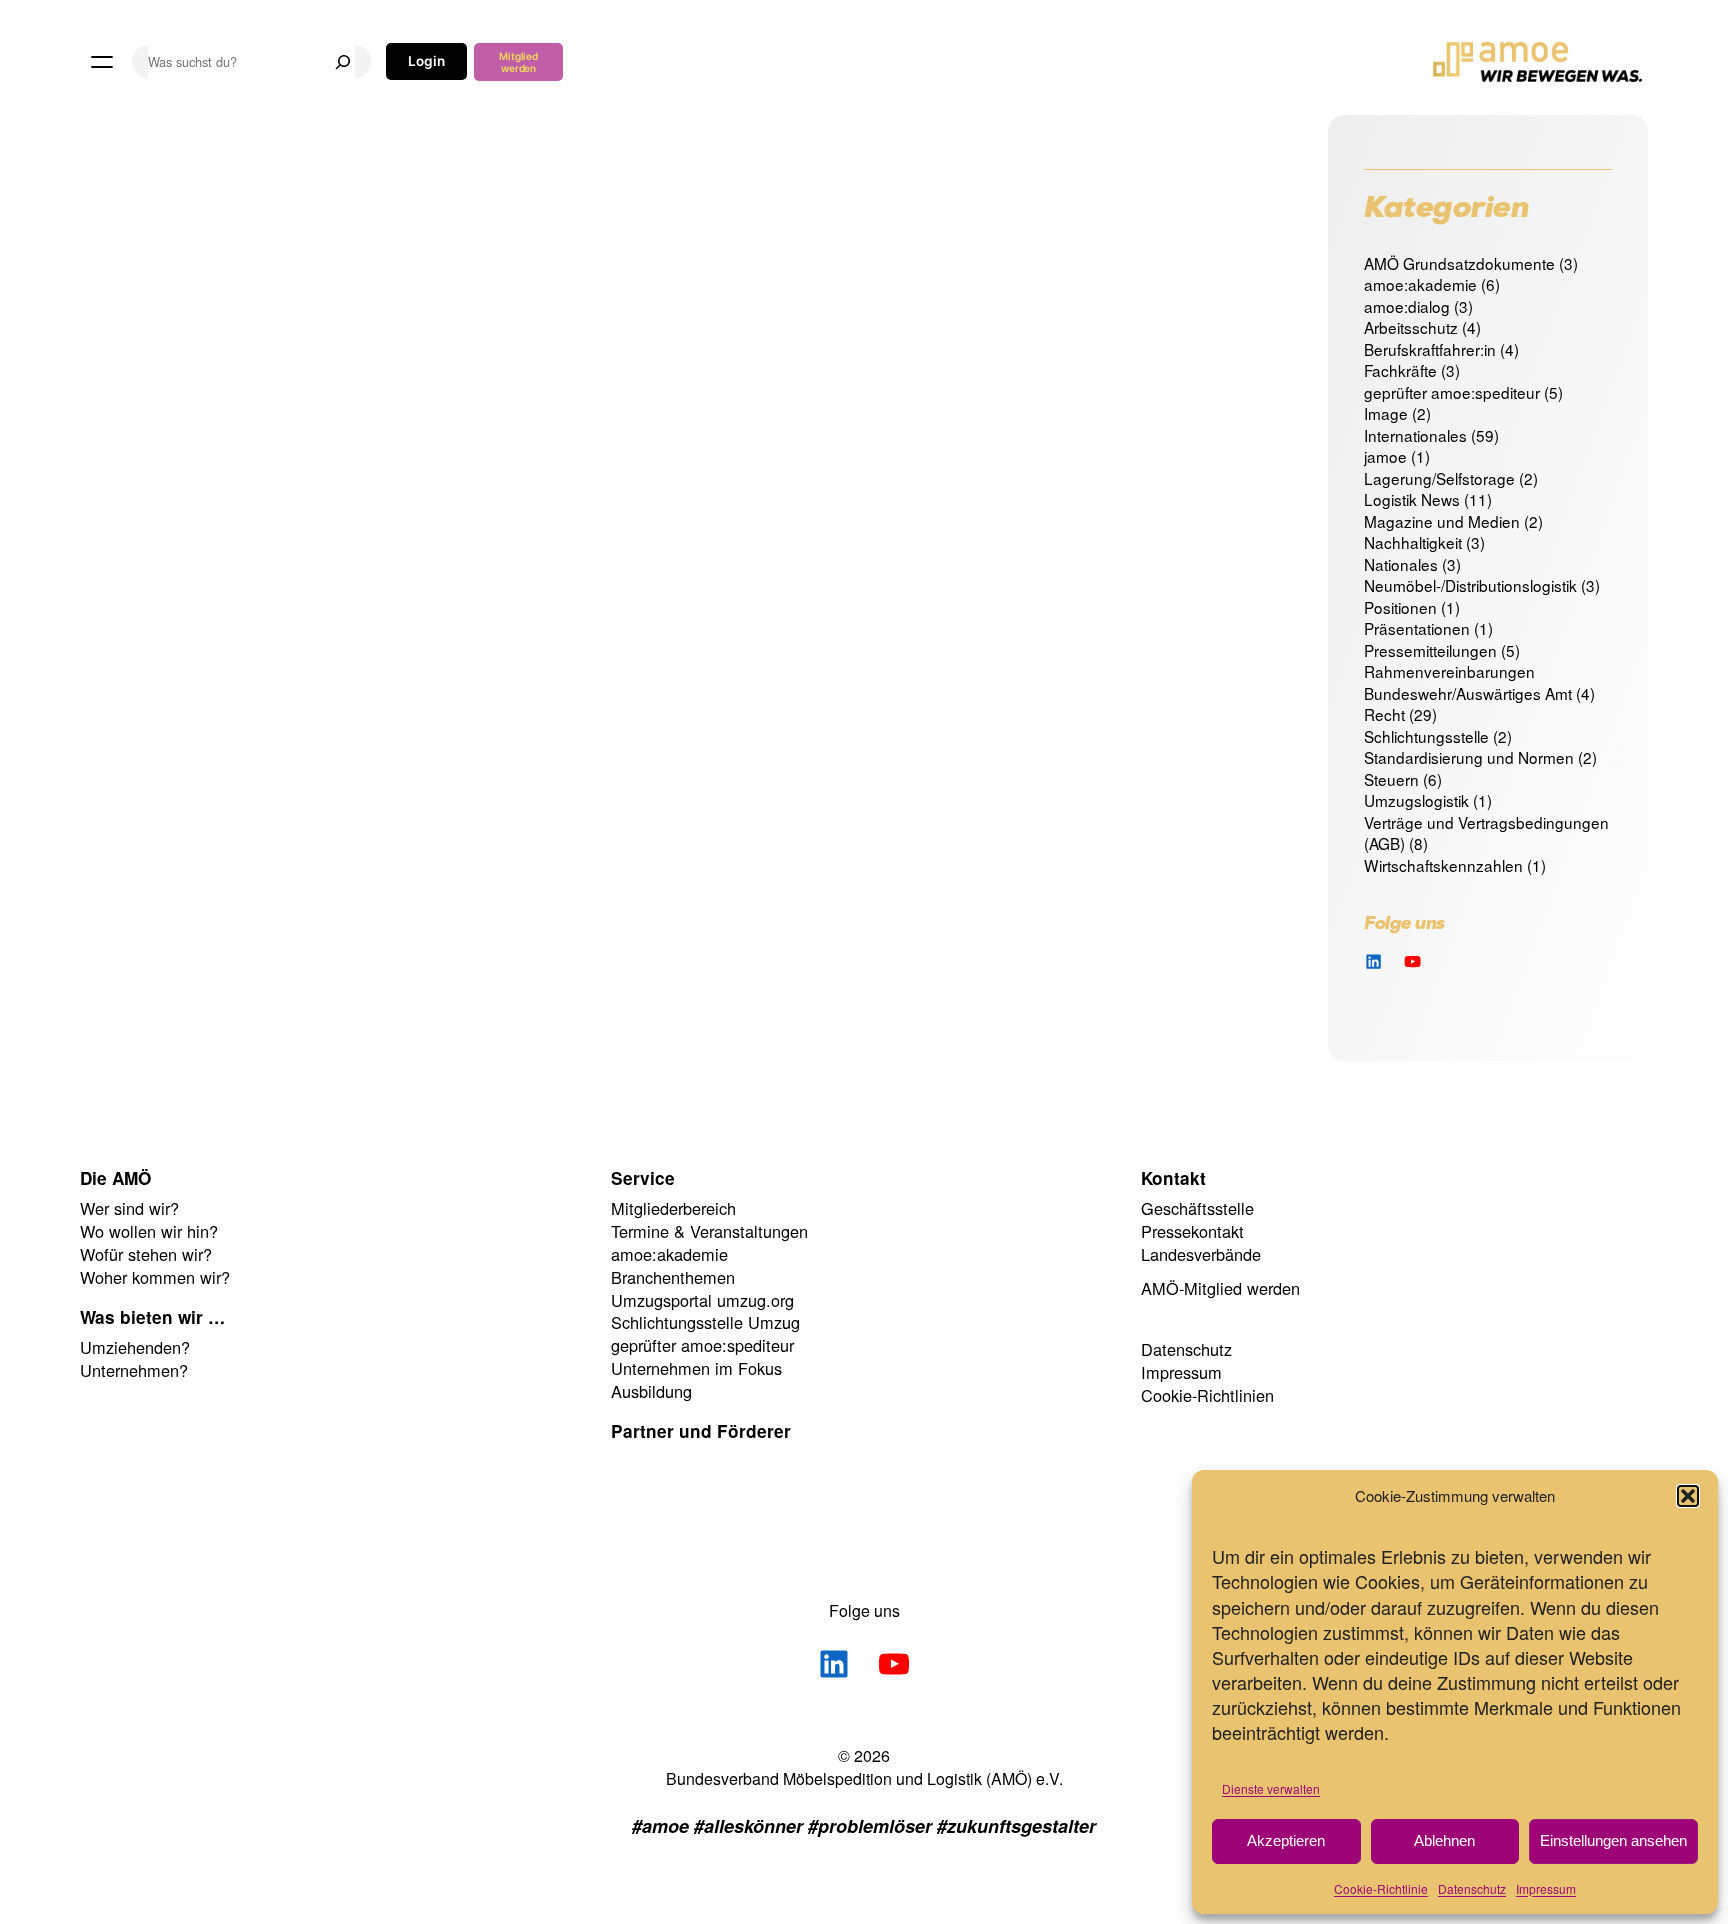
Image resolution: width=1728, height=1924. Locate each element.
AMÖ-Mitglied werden (1220, 1288)
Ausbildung (651, 1391)
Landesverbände (1201, 1254)
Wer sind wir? (129, 1208)
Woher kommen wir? (155, 1277)
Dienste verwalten (1271, 1788)
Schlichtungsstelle (1426, 736)
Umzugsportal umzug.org (702, 1300)
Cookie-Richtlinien (1207, 1395)
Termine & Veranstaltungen (709, 1231)
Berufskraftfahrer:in (1430, 349)
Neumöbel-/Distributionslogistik (1470, 585)
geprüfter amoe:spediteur (1452, 392)
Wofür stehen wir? (146, 1254)
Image (1386, 413)
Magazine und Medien (1442, 521)
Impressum (1546, 1888)
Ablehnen (1444, 1840)
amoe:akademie (1420, 284)
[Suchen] (343, 62)
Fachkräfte (1400, 370)
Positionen (1400, 607)
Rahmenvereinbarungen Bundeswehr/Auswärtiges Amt (1468, 682)
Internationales (1415, 435)
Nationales (1401, 564)
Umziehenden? (135, 1347)
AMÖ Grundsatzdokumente (1459, 263)
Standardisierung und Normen (1469, 757)
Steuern (1391, 779)
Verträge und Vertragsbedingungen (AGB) (1486, 833)
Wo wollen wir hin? (149, 1231)
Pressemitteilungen (1430, 650)
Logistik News (1412, 499)
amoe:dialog (1407, 306)
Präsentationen (1417, 628)
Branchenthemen (673, 1277)
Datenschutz (1472, 1888)
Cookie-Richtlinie (1381, 1888)
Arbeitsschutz (1411, 327)
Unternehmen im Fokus (696, 1368)
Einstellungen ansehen (1613, 1840)
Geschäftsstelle (1197, 1208)
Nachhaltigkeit (1413, 542)
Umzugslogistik (1416, 800)
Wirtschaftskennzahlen (1443, 865)
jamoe (1385, 456)
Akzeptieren (1286, 1840)
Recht (1384, 714)
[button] (1688, 1496)
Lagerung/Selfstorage (1439, 478)
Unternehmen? (134, 1370)
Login (426, 61)
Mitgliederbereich (673, 1208)
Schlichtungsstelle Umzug (705, 1322)
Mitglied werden (518, 62)
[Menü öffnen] (102, 62)
